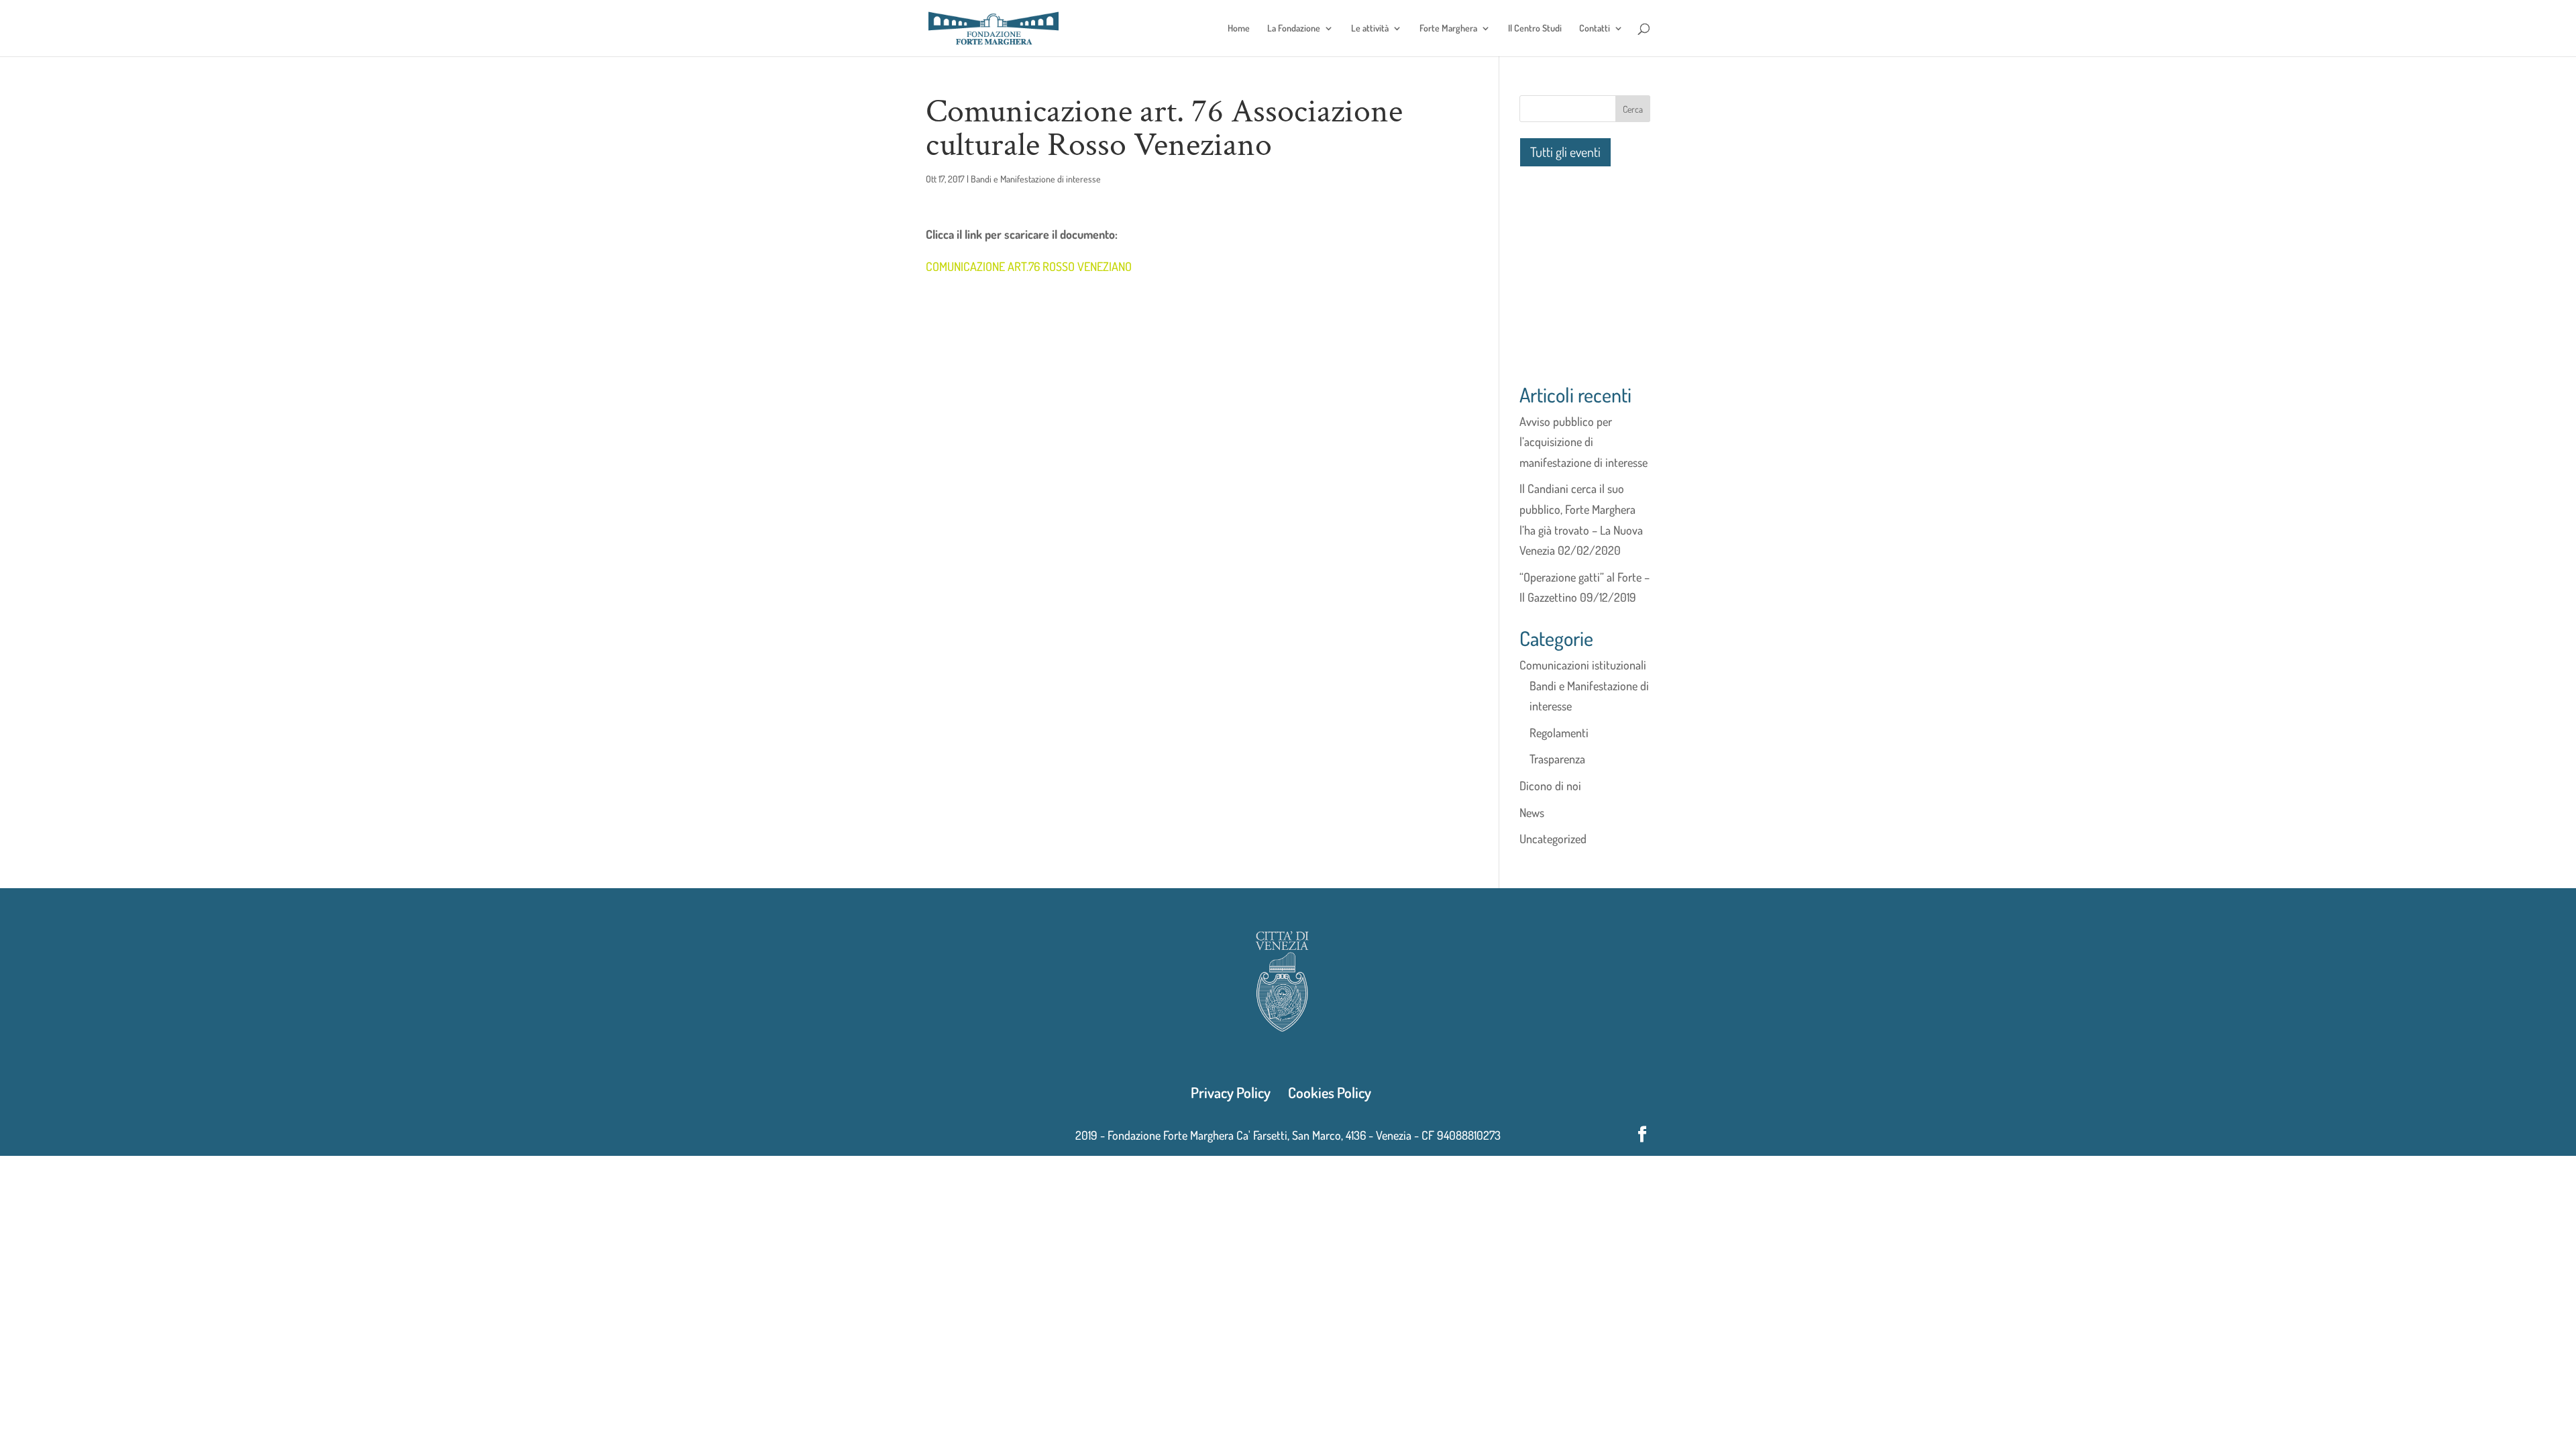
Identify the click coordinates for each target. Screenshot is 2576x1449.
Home (1239, 29)
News (1532, 812)
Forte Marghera (1448, 29)
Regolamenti (1559, 733)
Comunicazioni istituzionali (1583, 665)
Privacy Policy (1231, 1092)
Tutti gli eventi (1565, 152)
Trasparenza (1557, 759)
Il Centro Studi (1535, 29)
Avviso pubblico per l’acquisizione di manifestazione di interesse (1584, 442)
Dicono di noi (1550, 786)
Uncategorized (1553, 839)
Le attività (1370, 29)
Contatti (1595, 29)
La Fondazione (1294, 29)
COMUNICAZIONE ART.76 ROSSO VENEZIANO (1029, 266)
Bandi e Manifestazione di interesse (1036, 179)
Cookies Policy (1330, 1092)
